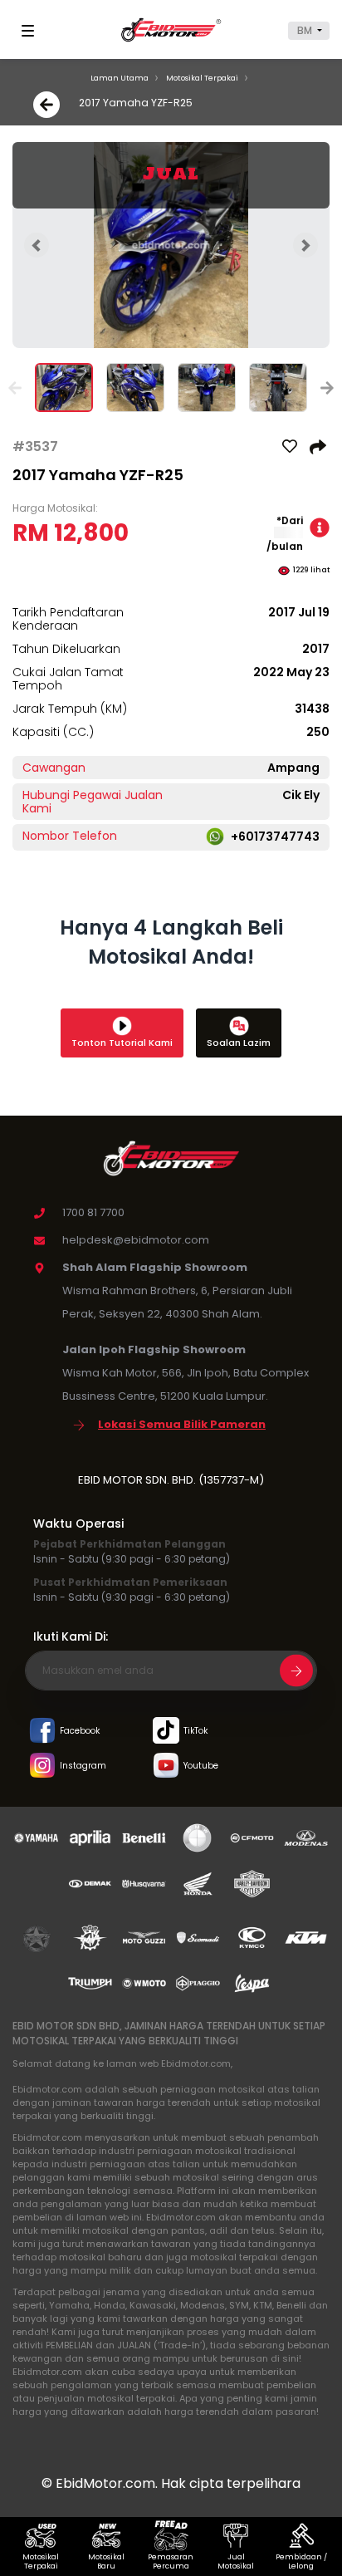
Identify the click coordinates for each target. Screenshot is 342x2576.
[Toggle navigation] (31, 31)
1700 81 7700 (93, 1212)
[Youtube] (166, 1766)
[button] (309, 31)
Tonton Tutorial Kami (122, 1043)
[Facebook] (42, 1732)
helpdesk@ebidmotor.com (136, 1240)
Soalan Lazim (239, 1043)
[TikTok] (166, 1732)
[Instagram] (42, 1766)
